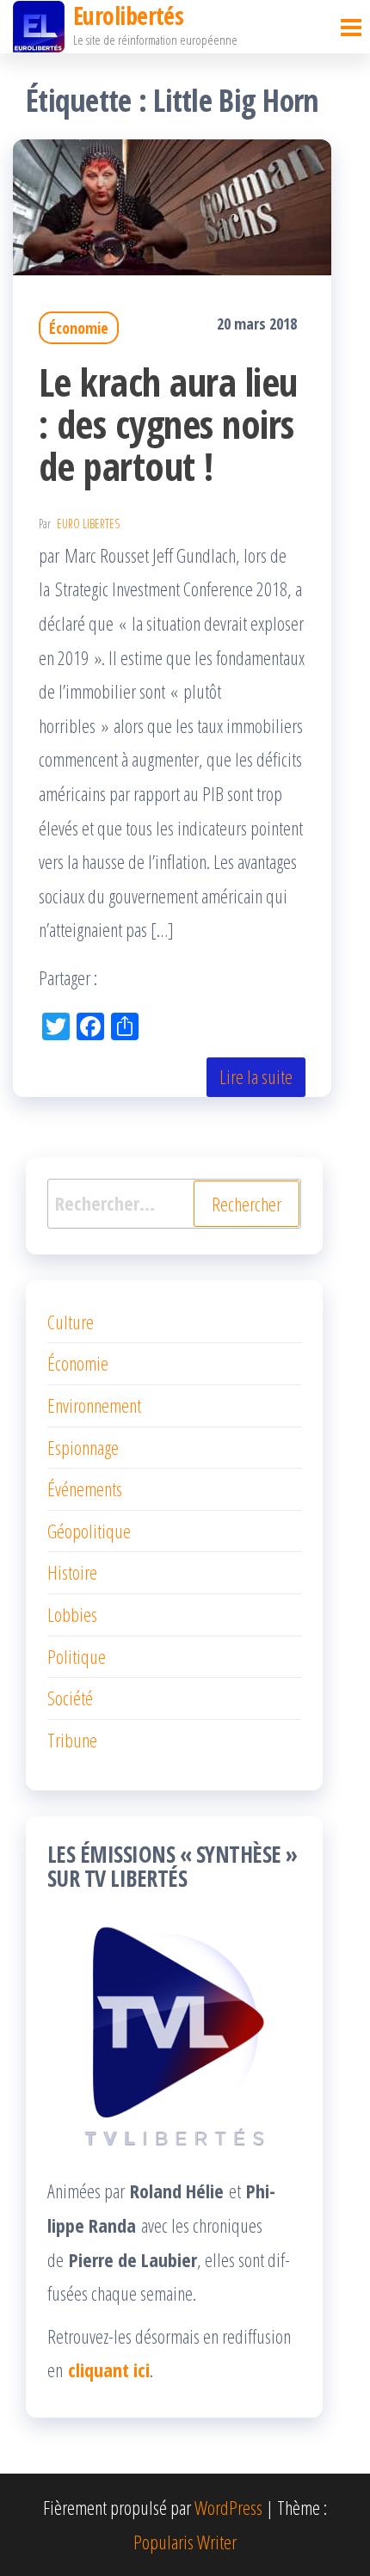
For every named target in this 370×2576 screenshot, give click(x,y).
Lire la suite (256, 1076)
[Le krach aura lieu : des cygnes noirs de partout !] (172, 204)
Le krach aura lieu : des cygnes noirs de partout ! (168, 424)
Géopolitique (89, 1531)
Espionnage (83, 1447)
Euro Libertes (88, 524)
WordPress (228, 2507)
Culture (71, 1322)
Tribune (72, 1740)
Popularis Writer (185, 2542)
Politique (77, 1656)
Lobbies (72, 1614)
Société (70, 1698)
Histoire (72, 1572)
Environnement (94, 1405)
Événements (85, 1488)
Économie (79, 328)
